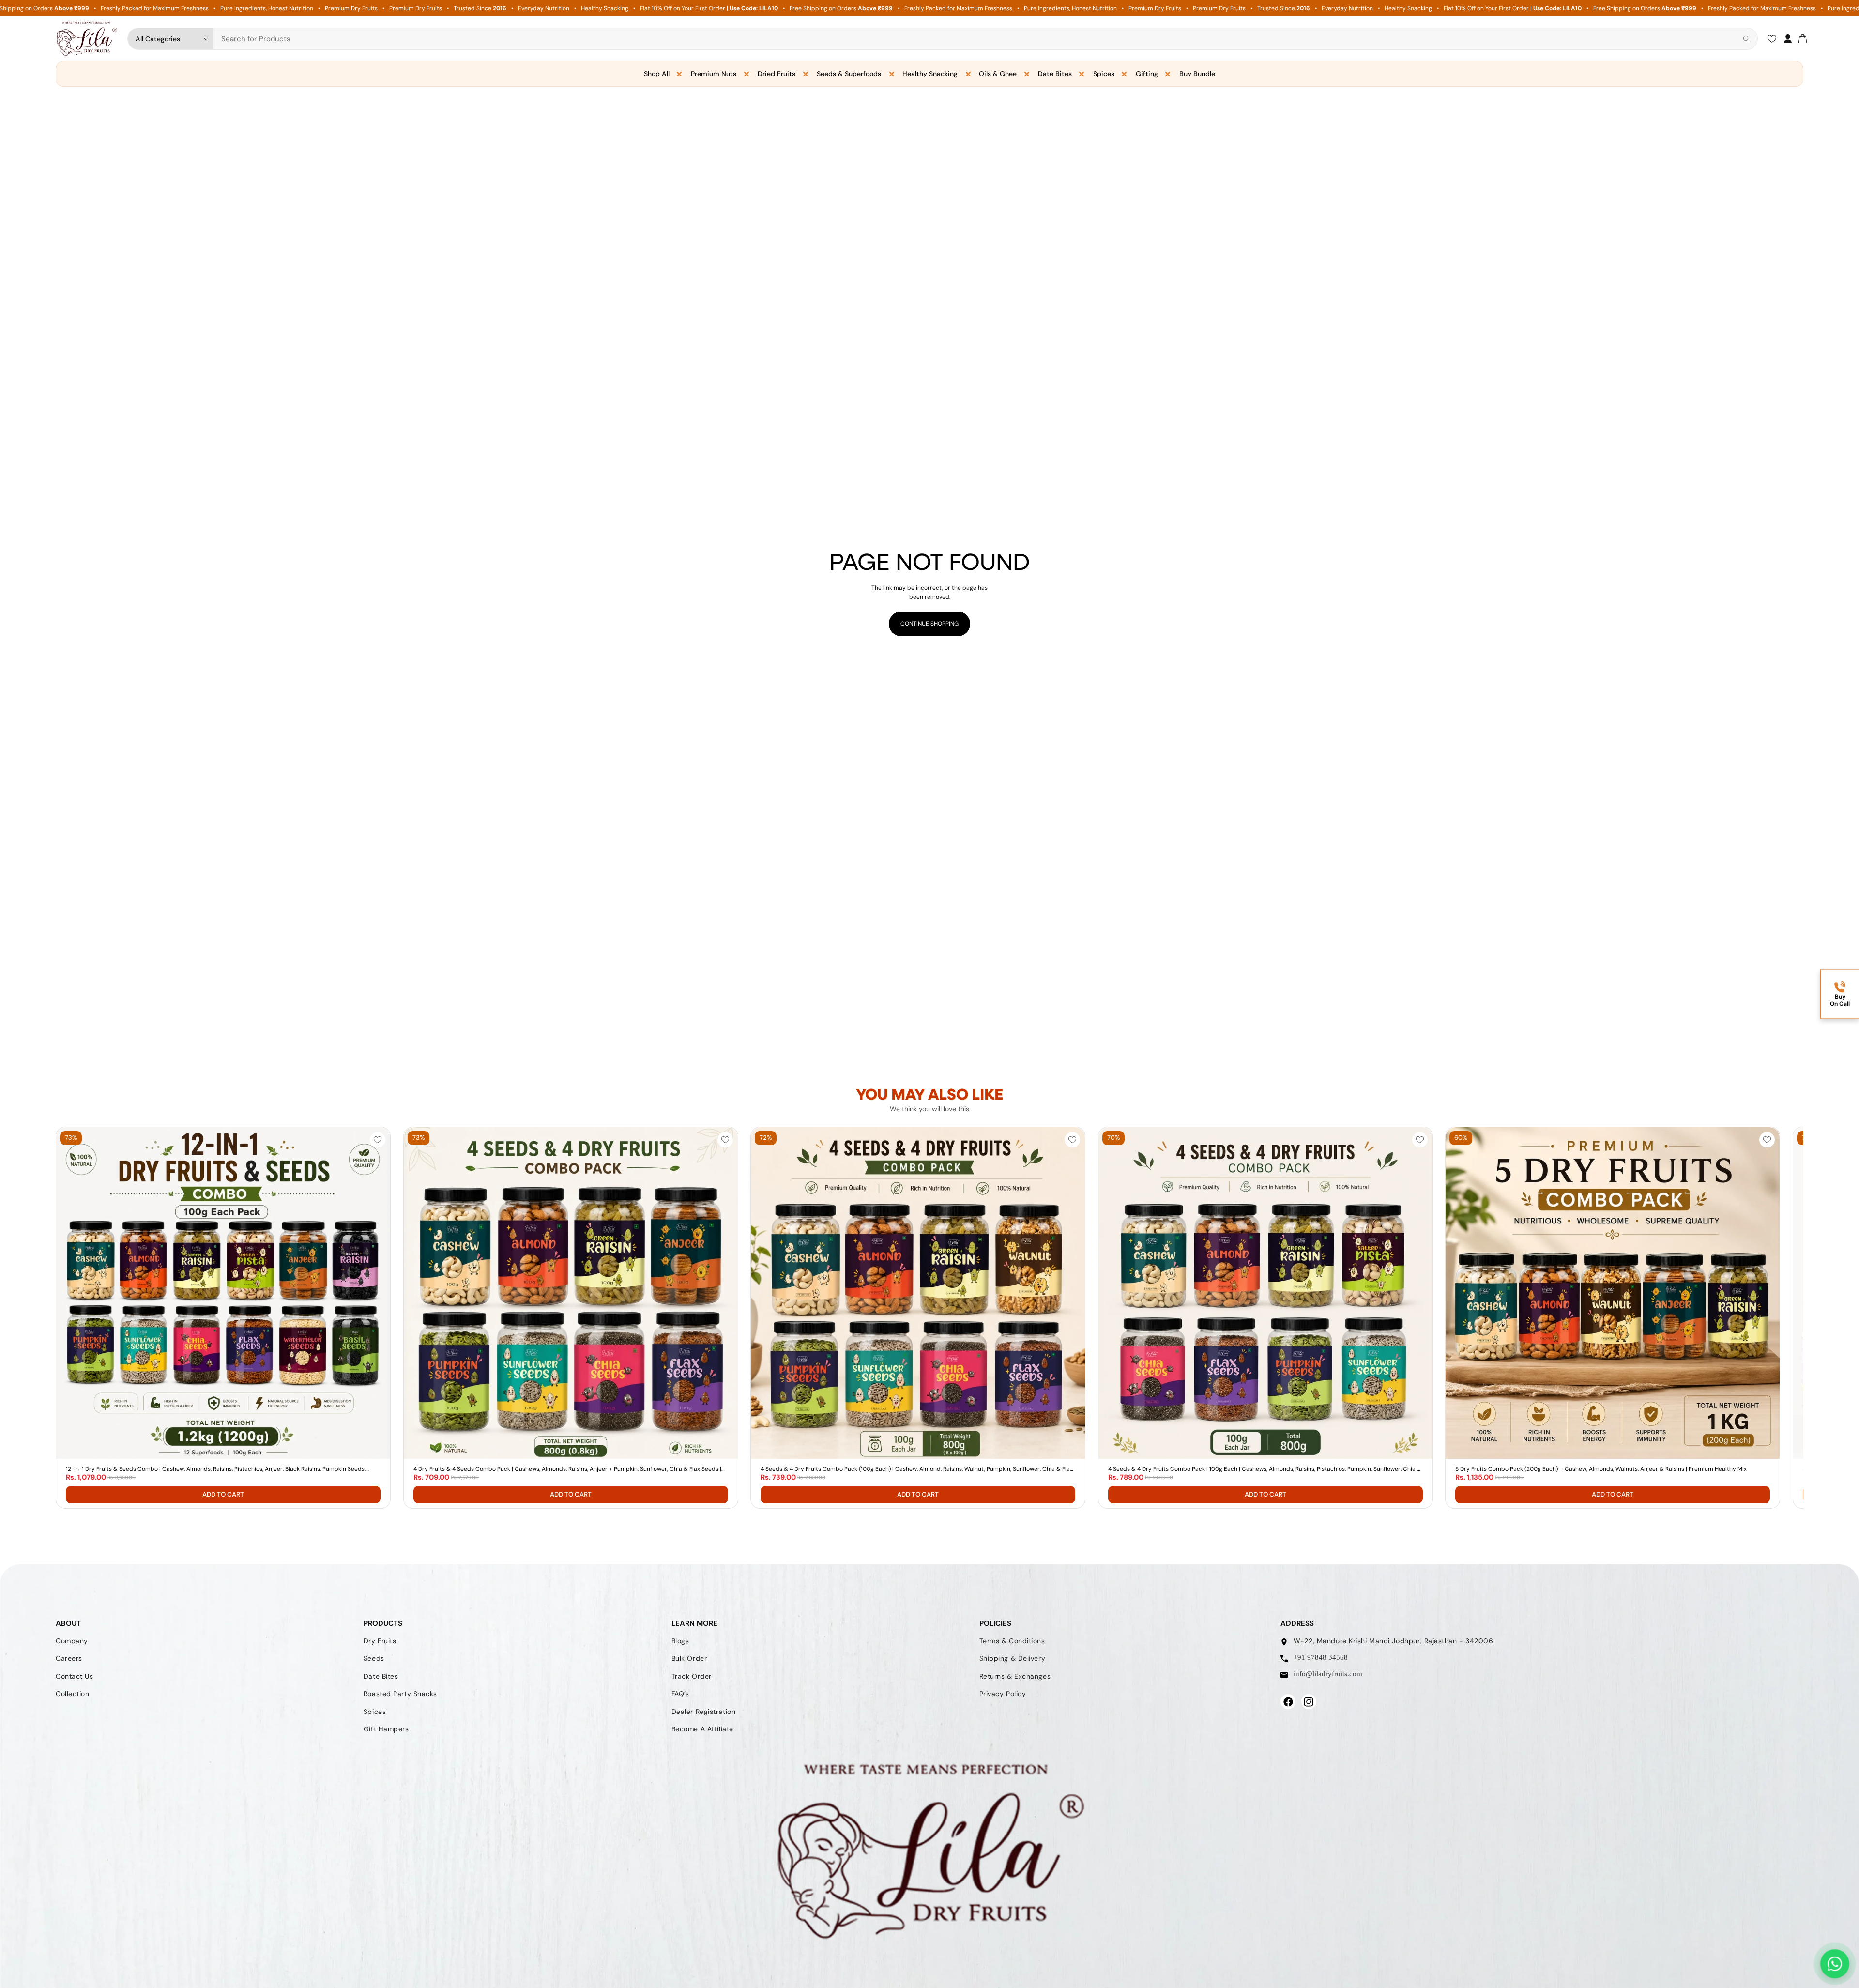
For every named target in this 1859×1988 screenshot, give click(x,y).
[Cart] (1803, 39)
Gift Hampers (386, 1729)
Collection (73, 1694)
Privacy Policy (1003, 1694)
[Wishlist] (1772, 39)
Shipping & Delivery (1013, 1659)
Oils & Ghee (998, 74)
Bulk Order (689, 1659)
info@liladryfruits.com (1328, 1674)
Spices (1104, 74)
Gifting (1147, 74)
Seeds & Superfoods (849, 74)
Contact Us (75, 1676)
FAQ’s (680, 1694)
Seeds (374, 1659)
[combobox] (976, 39)
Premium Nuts (714, 74)
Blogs (680, 1641)
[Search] (1746, 39)
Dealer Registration (704, 1712)
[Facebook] (1288, 1702)
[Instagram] (1309, 1702)
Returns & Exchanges (1015, 1676)
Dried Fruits (777, 74)
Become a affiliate (702, 1729)
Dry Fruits (380, 1641)
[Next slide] (1500, 1317)
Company (72, 1641)
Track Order (692, 1676)
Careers (69, 1659)
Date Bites (1055, 74)
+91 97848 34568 (1321, 1658)
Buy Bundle (1197, 74)
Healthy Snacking (930, 74)
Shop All (657, 74)
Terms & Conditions (1012, 1641)
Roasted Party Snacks (400, 1694)
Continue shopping (929, 624)
